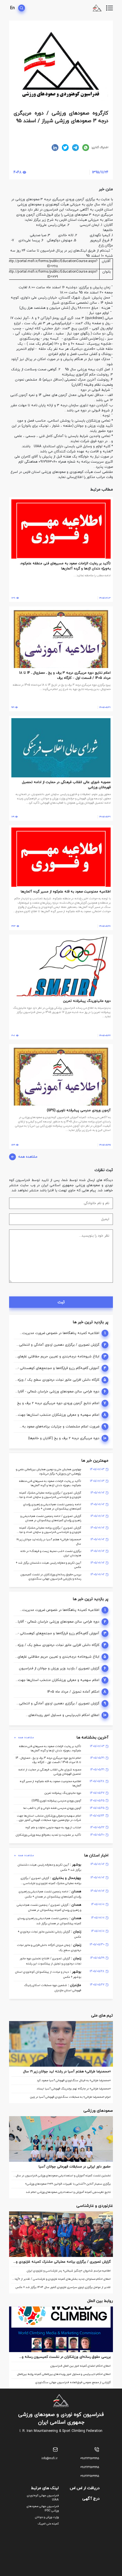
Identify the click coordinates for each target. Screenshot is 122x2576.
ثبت (61, 1302)
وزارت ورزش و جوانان (47, 2517)
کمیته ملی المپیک (48, 2524)
